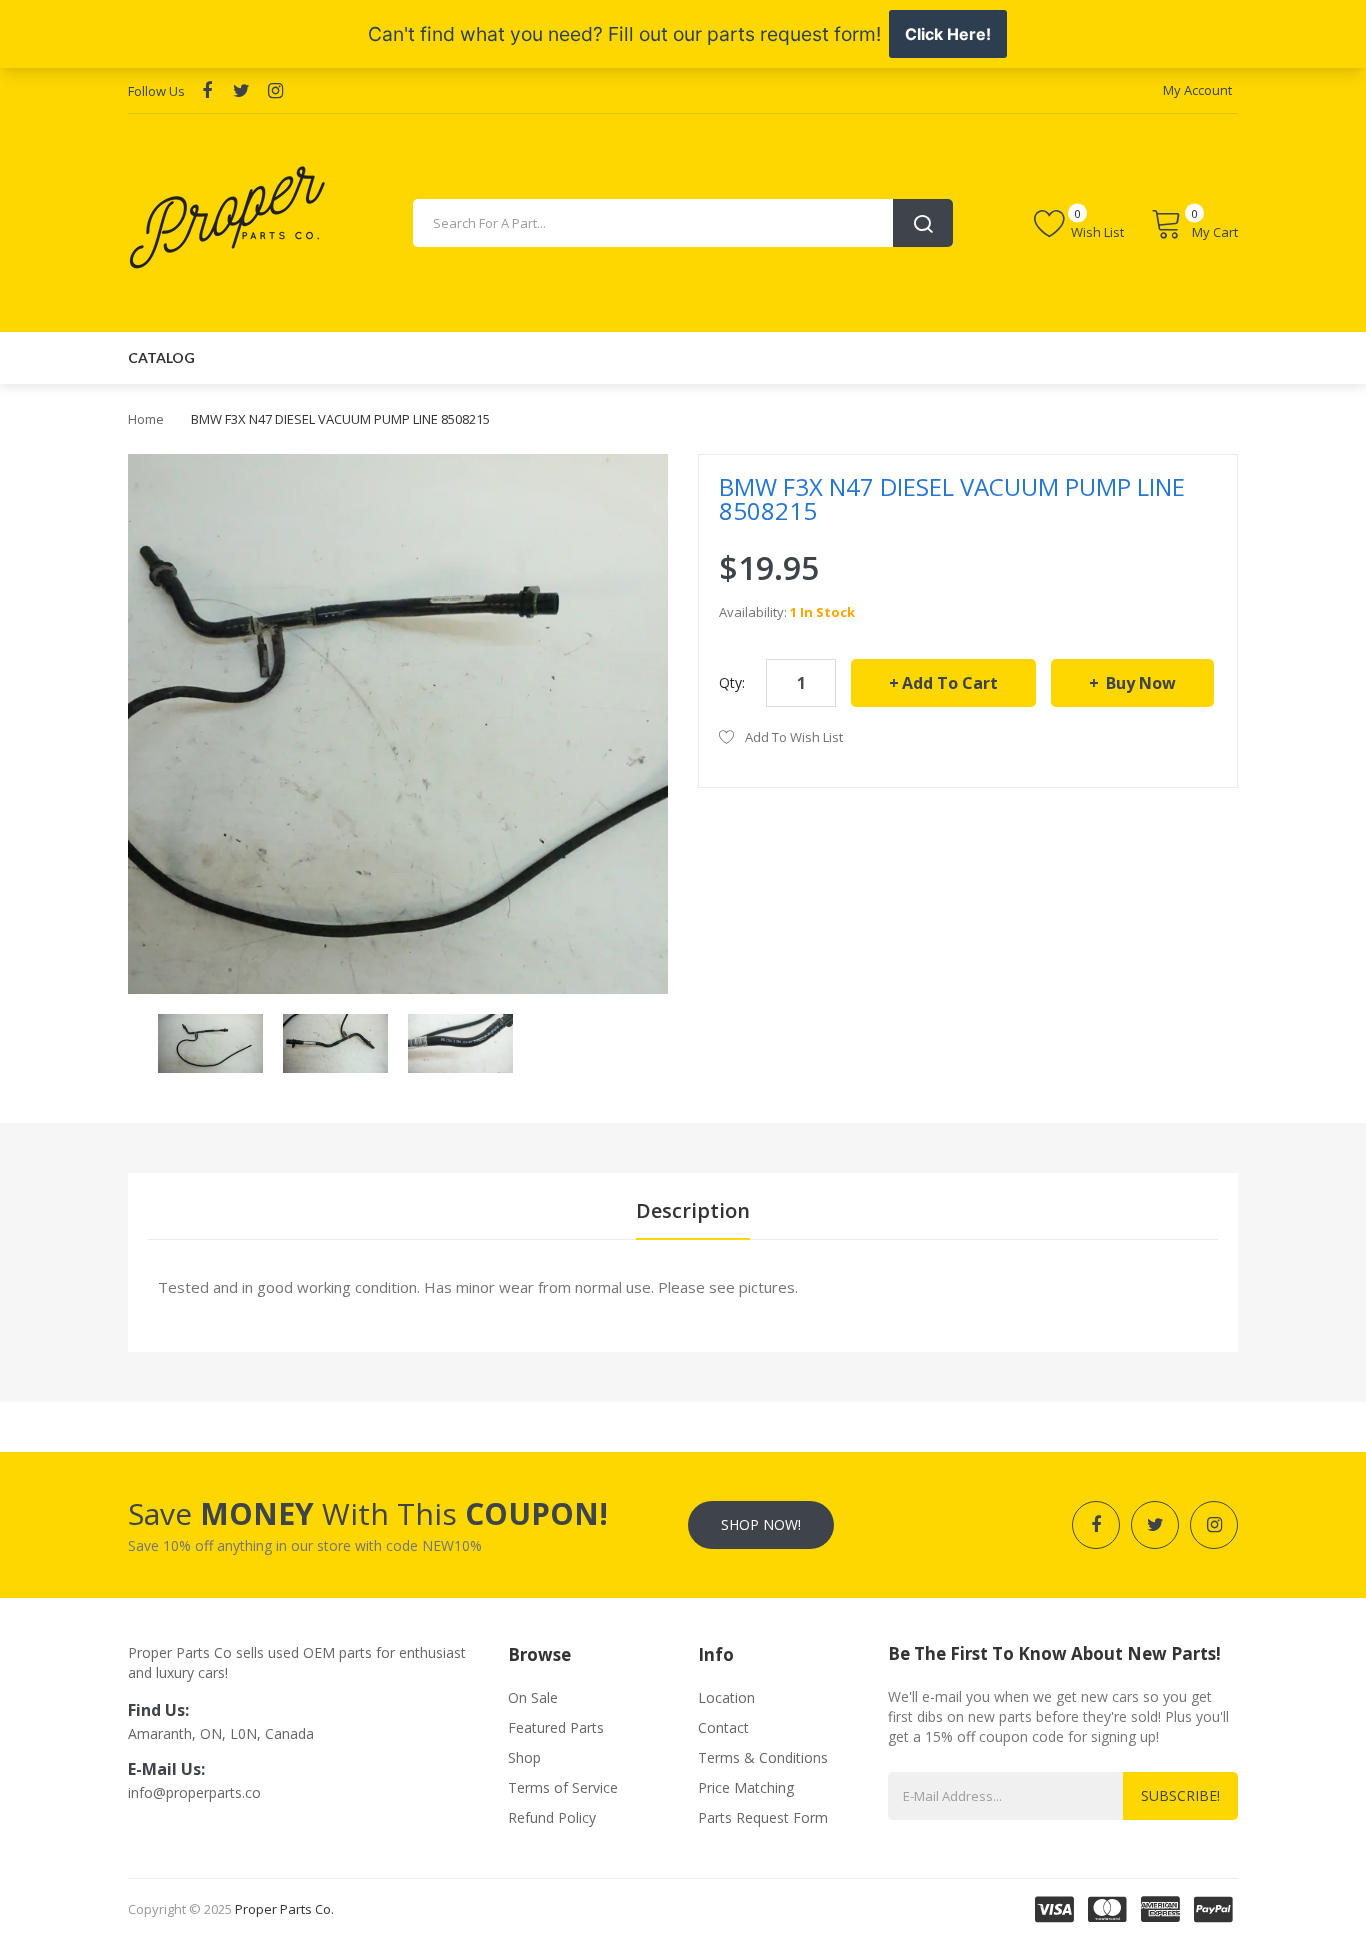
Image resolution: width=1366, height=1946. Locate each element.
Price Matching (746, 1787)
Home (146, 419)
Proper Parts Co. (284, 1909)
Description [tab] (693, 1210)
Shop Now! (761, 1524)
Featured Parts (556, 1727)
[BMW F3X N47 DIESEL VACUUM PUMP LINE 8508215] (210, 1041)
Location (726, 1697)
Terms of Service (563, 1787)
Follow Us (156, 91)
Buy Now (1139, 683)
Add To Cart (950, 683)
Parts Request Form (763, 1817)
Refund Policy (552, 1817)
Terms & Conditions (763, 1757)
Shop (524, 1757)
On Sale (533, 1697)
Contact (723, 1727)
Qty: (732, 682)
